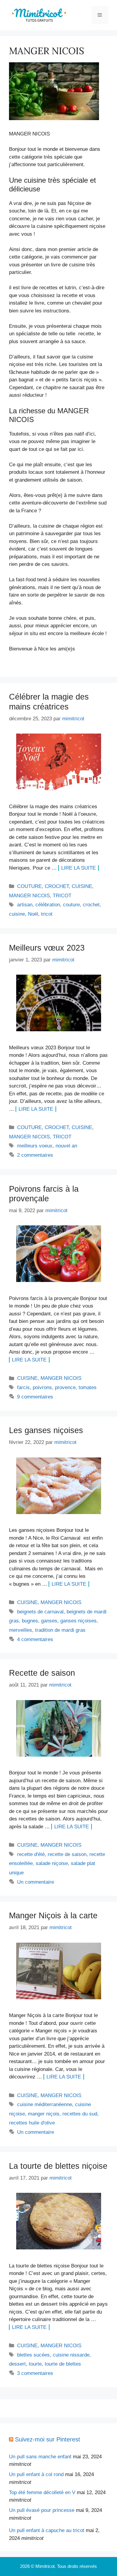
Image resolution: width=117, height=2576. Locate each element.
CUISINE (82, 886)
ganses (49, 1621)
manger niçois (44, 2114)
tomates (88, 1387)
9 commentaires (35, 1397)
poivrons (42, 1387)
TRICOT (62, 896)
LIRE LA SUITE (78, 868)
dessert (17, 2364)
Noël (33, 914)
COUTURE (29, 886)
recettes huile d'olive (32, 2123)
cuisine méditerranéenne (45, 2104)
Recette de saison (42, 1673)
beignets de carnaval (40, 1612)
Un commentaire (36, 1882)
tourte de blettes (63, 2364)
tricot (47, 914)
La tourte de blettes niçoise (58, 2166)
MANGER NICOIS (29, 896)
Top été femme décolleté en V (42, 2492)
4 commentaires (35, 1639)
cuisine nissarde (71, 2355)
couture (71, 905)
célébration (48, 905)
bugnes (30, 1621)
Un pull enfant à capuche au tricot (47, 2530)
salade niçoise (52, 1863)
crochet (91, 905)
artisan (25, 905)
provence (65, 1387)
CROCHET (57, 886)
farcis (23, 1387)
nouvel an (66, 1146)
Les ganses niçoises (46, 1430)
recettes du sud (80, 2114)
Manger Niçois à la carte (53, 1916)
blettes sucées (33, 2355)
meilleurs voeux (35, 1146)
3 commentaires (35, 2373)
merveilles (21, 1630)
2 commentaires (35, 1155)
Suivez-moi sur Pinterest (48, 2439)
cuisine (17, 914)
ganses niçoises (78, 1621)
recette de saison (67, 1854)
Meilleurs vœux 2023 (47, 948)
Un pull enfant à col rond (36, 2474)
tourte (35, 2364)
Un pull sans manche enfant (40, 2457)
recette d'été (31, 1854)
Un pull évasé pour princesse (42, 2510)
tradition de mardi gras (60, 1630)
